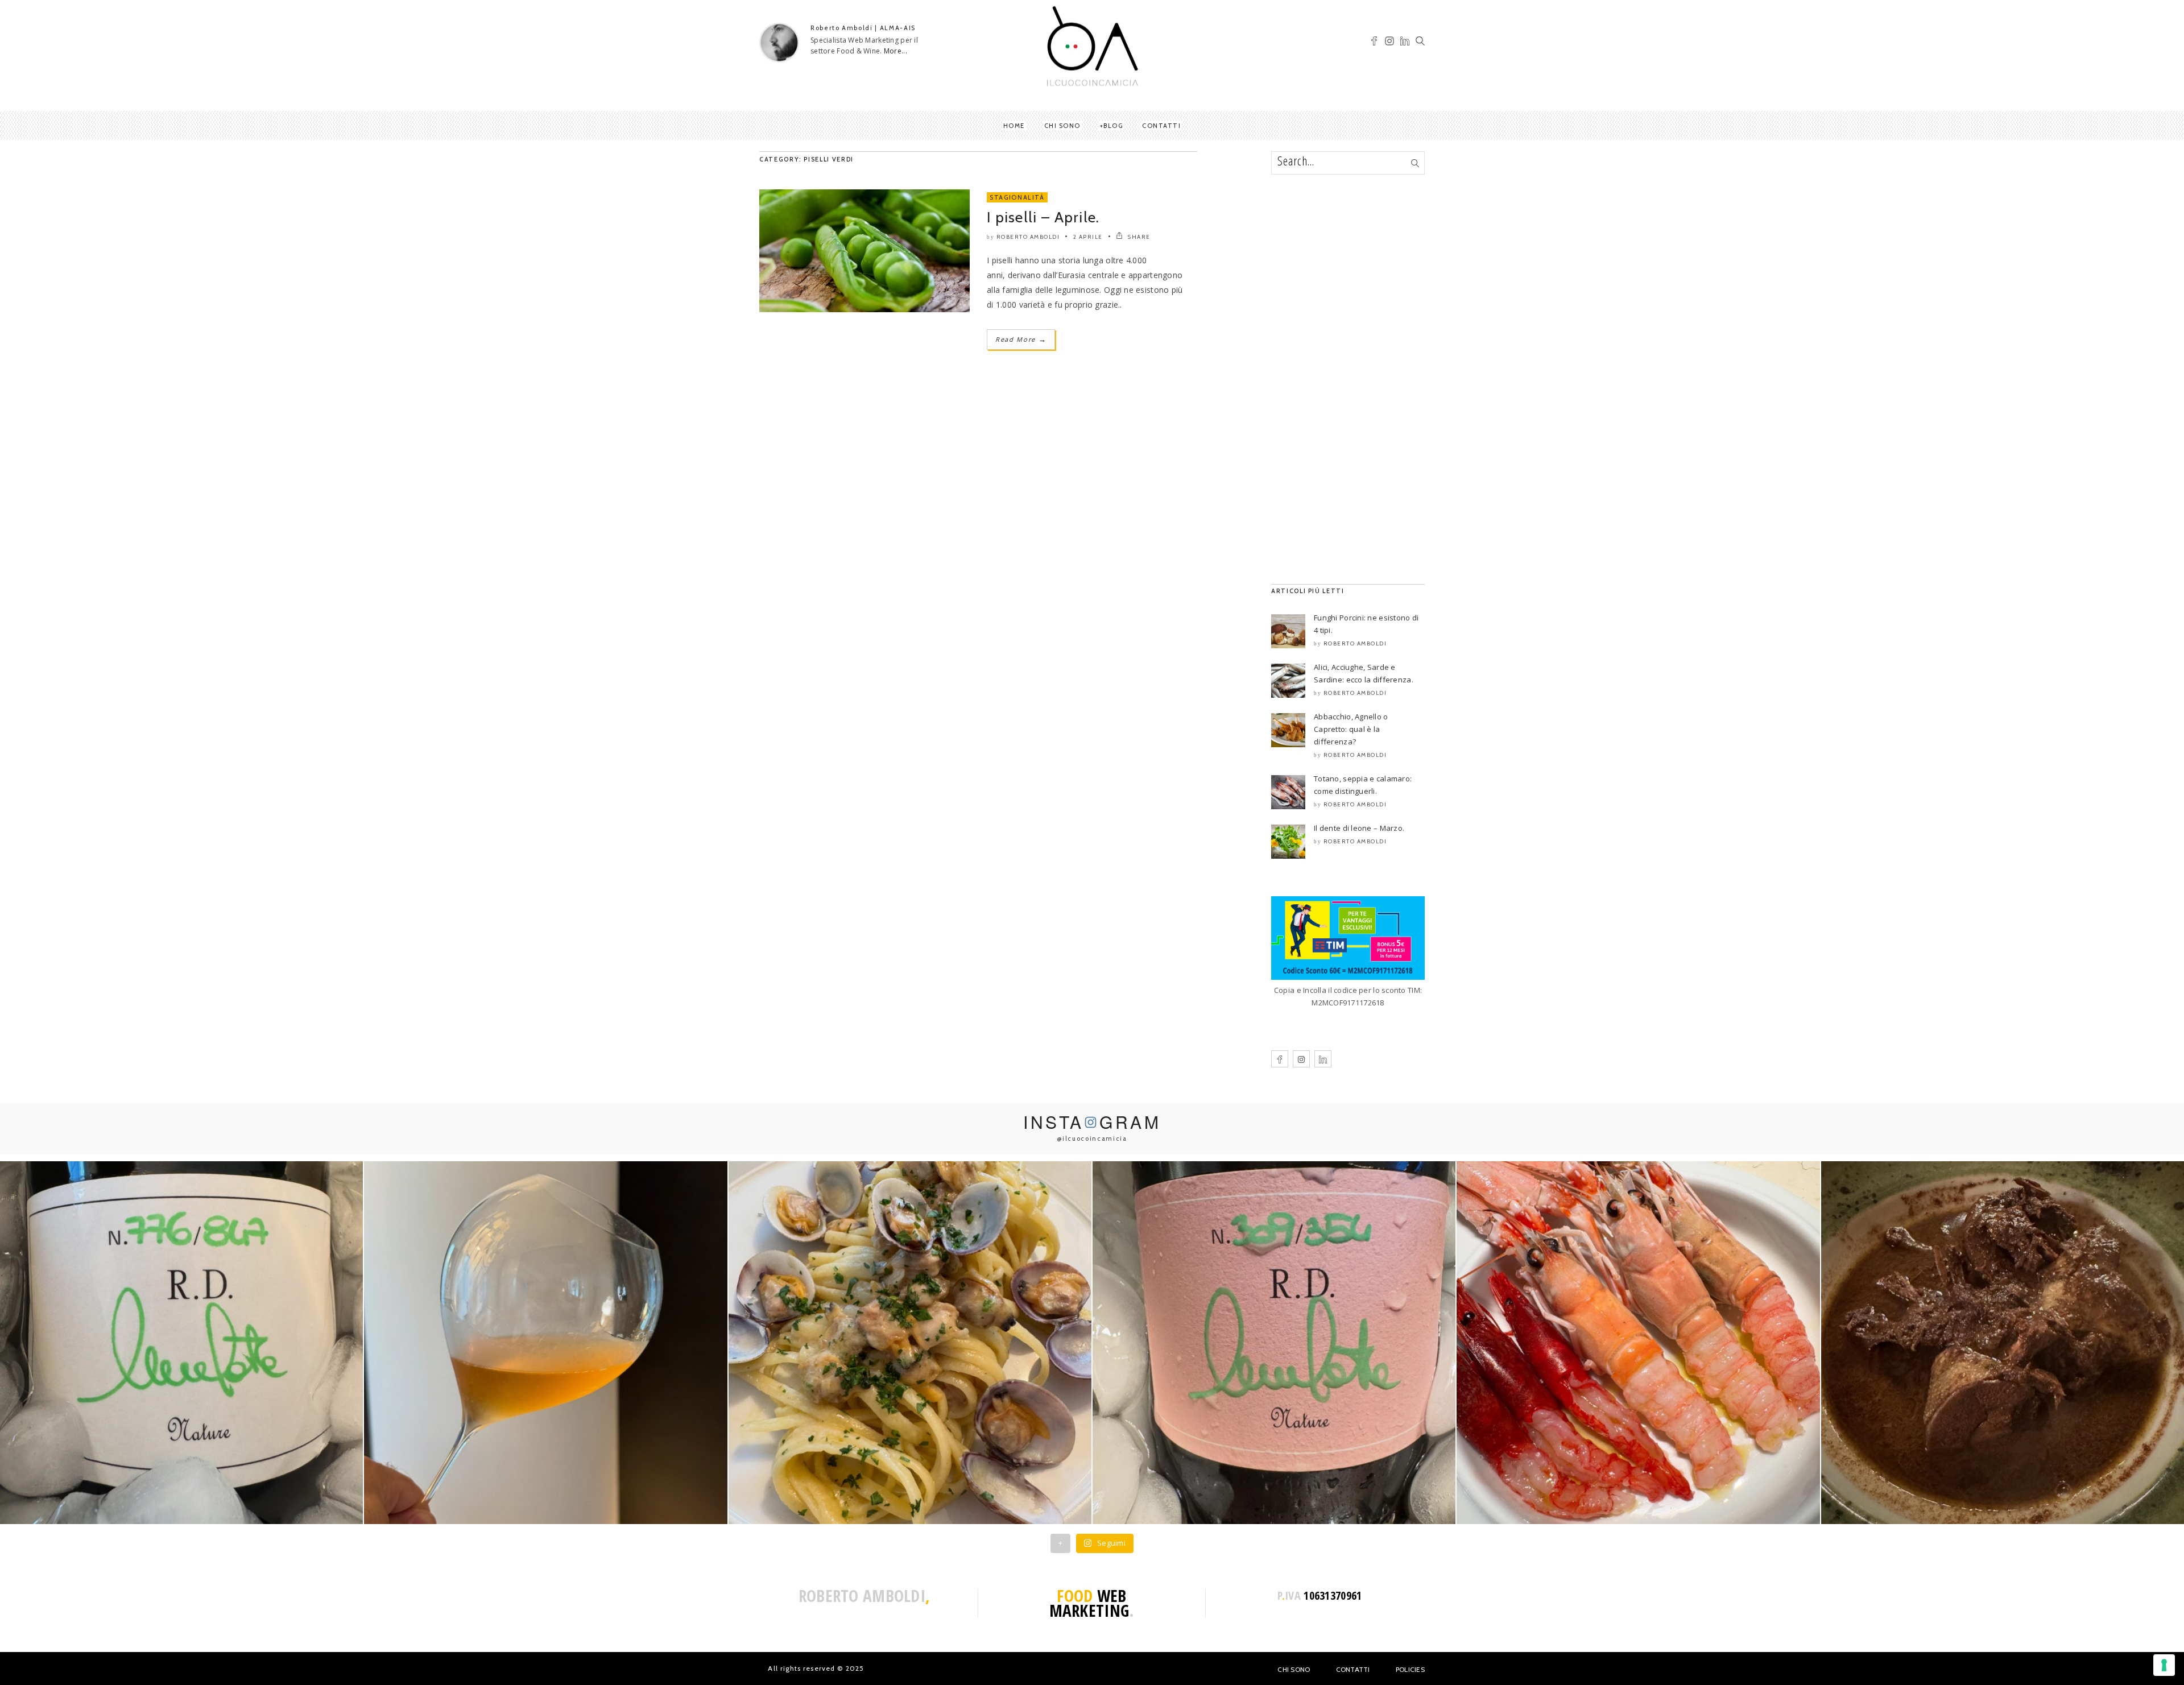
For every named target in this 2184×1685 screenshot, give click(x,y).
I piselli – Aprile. (1043, 217)
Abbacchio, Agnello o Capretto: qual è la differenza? (1351, 729)
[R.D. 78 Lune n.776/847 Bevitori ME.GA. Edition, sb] (545, 1343)
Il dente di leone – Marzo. (1359, 828)
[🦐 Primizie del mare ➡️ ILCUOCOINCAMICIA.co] (1638, 1343)
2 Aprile (1088, 237)
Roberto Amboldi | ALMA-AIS (863, 28)
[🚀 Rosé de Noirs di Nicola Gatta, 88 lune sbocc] (1274, 1343)
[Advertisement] (1348, 379)
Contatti (1161, 126)
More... (895, 51)
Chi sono (1062, 126)
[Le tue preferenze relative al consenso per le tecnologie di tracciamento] (2164, 1665)
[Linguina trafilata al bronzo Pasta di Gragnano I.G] (910, 1343)
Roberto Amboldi (1028, 237)
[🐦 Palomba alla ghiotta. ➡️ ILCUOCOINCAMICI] (2003, 1343)
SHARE (1138, 237)
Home (1014, 126)
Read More (1021, 339)
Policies (1410, 1669)
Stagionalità (1017, 197)
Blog (1113, 126)
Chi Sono (1294, 1669)
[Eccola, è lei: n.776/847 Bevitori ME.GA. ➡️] (181, 1343)
